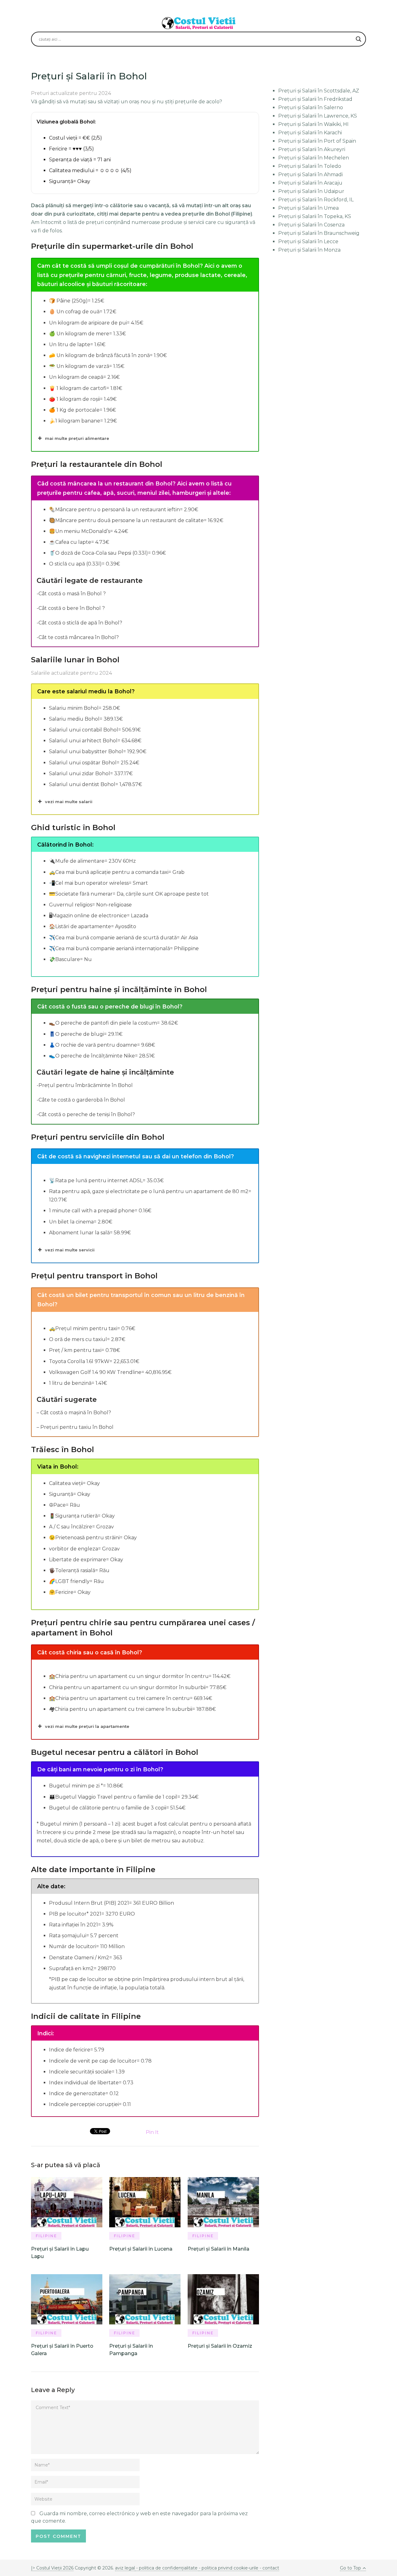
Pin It (152, 2132)
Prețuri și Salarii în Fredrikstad (315, 99)
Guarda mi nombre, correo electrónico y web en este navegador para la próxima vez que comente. (139, 2517)
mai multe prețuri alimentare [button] (77, 438)
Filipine (46, 2236)
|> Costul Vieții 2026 (52, 2568)
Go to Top (350, 2568)
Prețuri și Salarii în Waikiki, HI (313, 124)
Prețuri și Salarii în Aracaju (310, 183)
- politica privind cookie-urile (229, 2568)
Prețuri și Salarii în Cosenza (311, 225)
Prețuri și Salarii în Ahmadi (310, 174)
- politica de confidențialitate (167, 2568)
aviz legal (125, 2568)
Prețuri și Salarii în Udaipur (311, 191)
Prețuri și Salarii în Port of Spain (317, 141)
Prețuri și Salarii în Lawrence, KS (318, 116)
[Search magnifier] (359, 39)
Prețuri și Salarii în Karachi (310, 133)
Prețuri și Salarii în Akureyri (312, 149)
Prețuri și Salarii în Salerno (311, 107)
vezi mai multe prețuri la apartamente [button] (87, 1726)
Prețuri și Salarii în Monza (309, 250)
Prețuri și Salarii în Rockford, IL (316, 200)
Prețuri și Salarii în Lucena (141, 2249)
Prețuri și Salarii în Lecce (308, 241)
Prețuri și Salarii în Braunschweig (319, 233)
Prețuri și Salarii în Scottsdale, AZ (319, 91)
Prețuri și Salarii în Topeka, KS (315, 216)
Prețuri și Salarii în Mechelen (314, 158)
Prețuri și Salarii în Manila (219, 2249)
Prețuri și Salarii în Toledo (310, 166)
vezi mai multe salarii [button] (69, 802)
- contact (269, 2568)
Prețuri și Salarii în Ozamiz (220, 2346)
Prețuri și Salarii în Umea (308, 208)
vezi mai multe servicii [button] (70, 1250)
